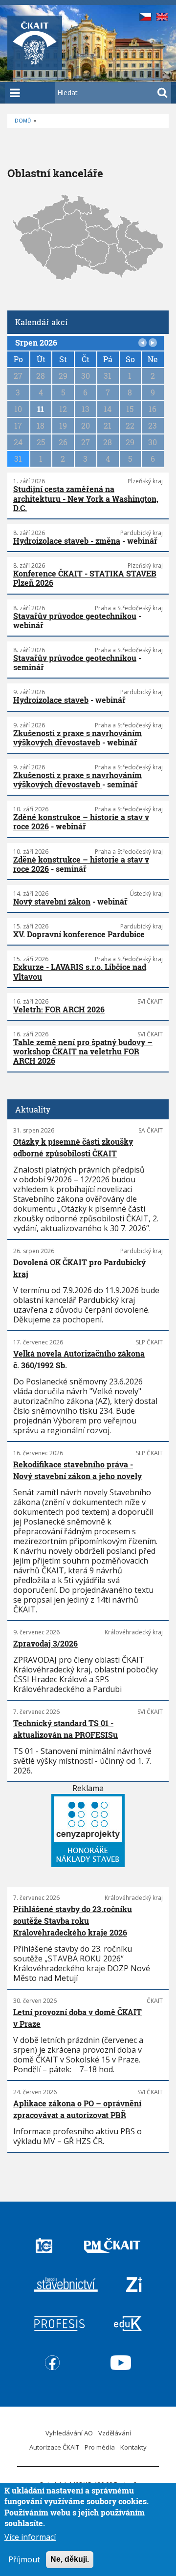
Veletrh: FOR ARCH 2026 (59, 1009)
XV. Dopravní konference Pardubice (79, 934)
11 (41, 409)
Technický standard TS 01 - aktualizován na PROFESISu (66, 1729)
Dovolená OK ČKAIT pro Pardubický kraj (79, 1268)
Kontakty (133, 2447)
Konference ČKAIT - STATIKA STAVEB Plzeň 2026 (85, 578)
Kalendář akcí (41, 322)
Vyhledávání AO (69, 2433)
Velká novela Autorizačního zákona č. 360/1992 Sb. (79, 1359)
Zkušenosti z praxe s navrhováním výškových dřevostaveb (77, 738)
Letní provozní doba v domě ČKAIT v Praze (77, 2018)
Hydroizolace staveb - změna (67, 541)
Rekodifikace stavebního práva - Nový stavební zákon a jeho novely (77, 1470)
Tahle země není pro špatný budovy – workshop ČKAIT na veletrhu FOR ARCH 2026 (83, 1051)
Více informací (30, 2537)
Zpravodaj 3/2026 (45, 1643)
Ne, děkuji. (70, 2559)
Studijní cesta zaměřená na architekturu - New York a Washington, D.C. (86, 498)
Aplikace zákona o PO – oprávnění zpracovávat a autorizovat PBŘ (77, 2109)
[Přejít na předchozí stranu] (143, 343)
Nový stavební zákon (52, 901)
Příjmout (24, 2559)
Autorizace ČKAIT (54, 2447)
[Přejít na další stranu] (153, 343)
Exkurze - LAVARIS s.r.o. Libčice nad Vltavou (80, 971)
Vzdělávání (115, 2433)
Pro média (100, 2447)
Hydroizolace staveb (51, 700)
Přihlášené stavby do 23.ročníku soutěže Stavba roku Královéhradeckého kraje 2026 (73, 1921)
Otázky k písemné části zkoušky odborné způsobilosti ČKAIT (73, 1147)
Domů (23, 121)
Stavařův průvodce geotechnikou (75, 616)
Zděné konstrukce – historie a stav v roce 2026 (81, 822)
